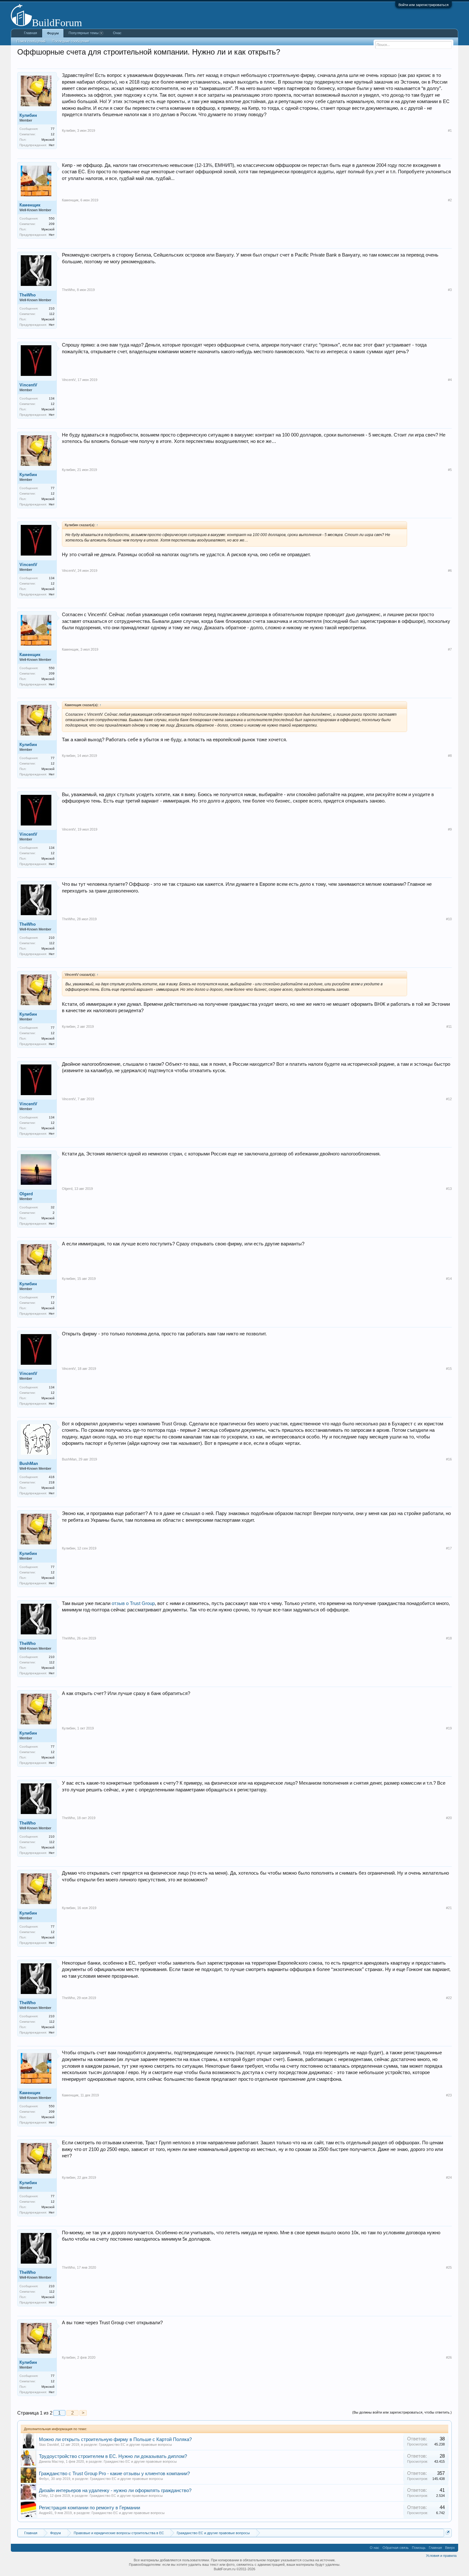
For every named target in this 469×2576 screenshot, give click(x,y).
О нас (375, 2548)
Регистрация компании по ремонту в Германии (89, 2508)
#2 (450, 200)
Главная (30, 33)
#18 (449, 1638)
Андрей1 (46, 2513)
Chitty (43, 2496)
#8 (450, 756)
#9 (450, 829)
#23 (449, 2095)
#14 (449, 1279)
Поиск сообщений (31, 41)
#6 (450, 571)
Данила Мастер (51, 2461)
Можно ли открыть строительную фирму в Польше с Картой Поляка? (115, 2439)
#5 (450, 470)
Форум (53, 33)
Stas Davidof (49, 2445)
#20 (449, 1818)
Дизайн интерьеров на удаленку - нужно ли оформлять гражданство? (115, 2490)
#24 (449, 2177)
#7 (450, 649)
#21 (449, 1908)
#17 (449, 1548)
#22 (449, 1998)
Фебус (44, 2479)
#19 (449, 1728)
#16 (449, 1459)
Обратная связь (396, 2548)
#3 (450, 290)
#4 (450, 380)
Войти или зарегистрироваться (424, 5)
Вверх (450, 2548)
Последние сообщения (71, 41)
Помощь (419, 2548)
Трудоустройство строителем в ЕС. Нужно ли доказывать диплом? (113, 2456)
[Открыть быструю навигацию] (448, 2532)
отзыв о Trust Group (133, 1603)
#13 (449, 1189)
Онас (117, 33)
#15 (449, 1369)
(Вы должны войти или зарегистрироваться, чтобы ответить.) (402, 2412)
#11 (449, 1027)
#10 (449, 919)
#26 (449, 2357)
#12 (449, 1099)
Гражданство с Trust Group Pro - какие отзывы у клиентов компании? (114, 2474)
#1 (450, 131)
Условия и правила (441, 2556)
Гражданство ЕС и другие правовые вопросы (135, 2445)
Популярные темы (84, 33)
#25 (449, 2267)
